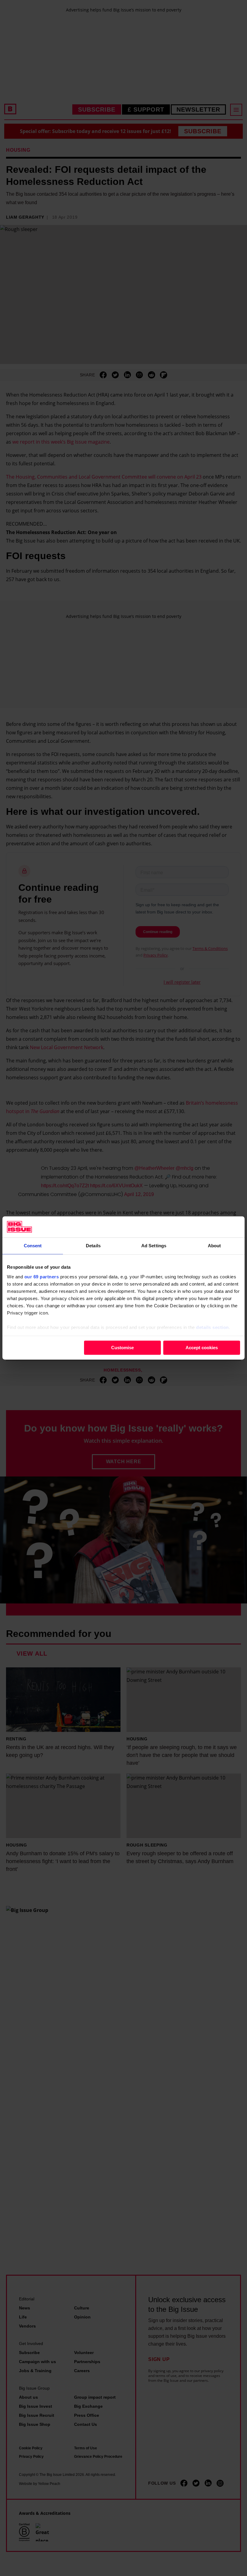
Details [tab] (93, 1246)
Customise (122, 1348)
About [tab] (214, 1246)
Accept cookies (202, 1348)
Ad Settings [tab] (154, 1246)
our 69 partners (42, 1277)
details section (213, 1327)
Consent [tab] (33, 1246)
